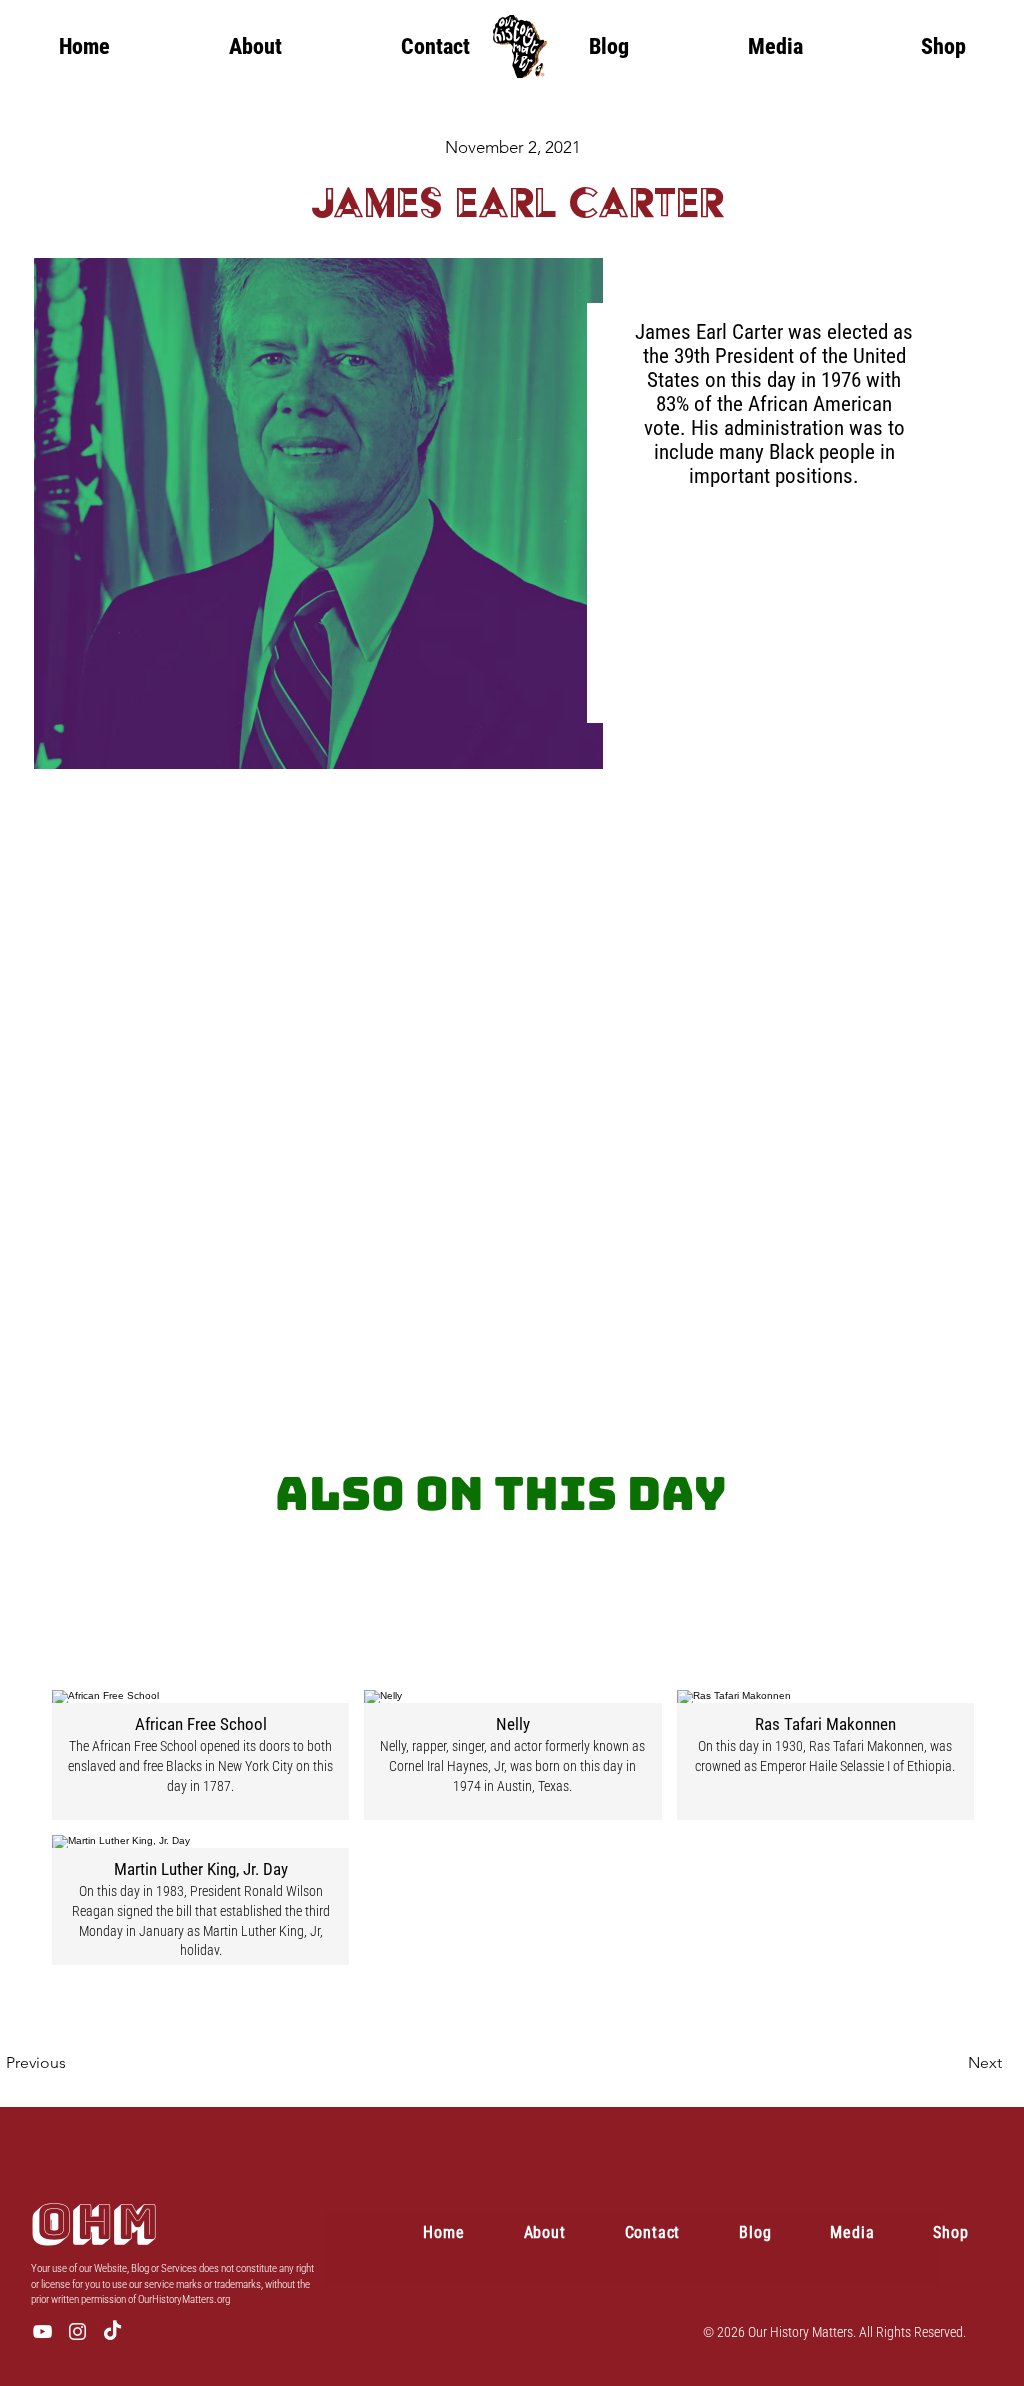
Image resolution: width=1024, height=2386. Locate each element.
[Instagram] (77, 2331)
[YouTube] (42, 2331)
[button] (774, 46)
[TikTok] (112, 2331)
